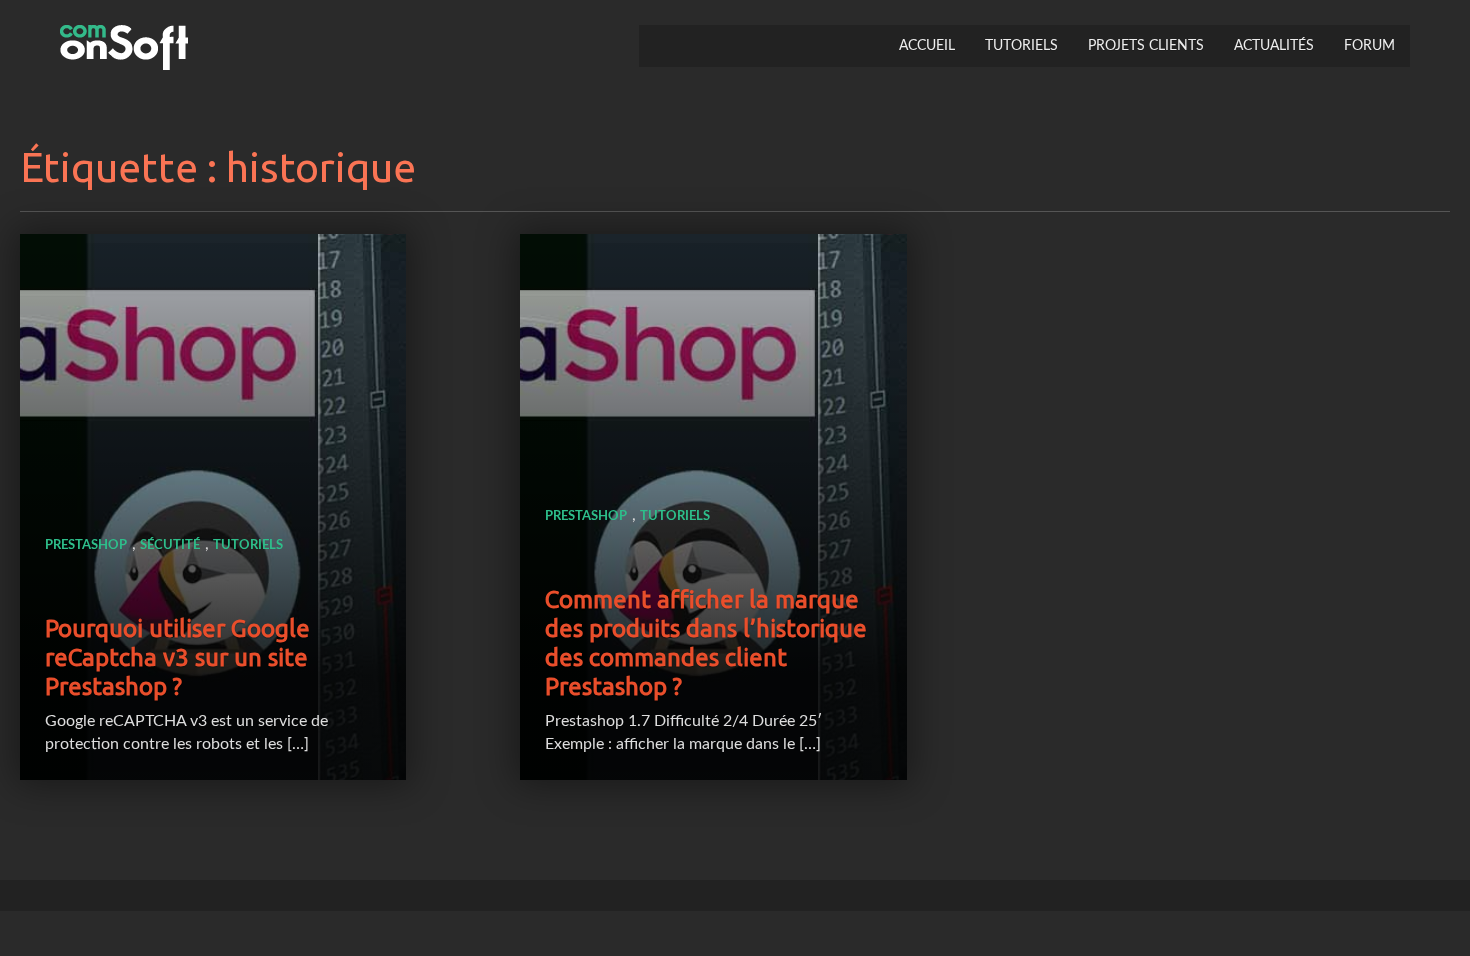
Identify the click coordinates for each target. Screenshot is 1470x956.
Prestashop (86, 545)
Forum (1369, 46)
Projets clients (1146, 46)
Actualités (1274, 46)
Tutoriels (1021, 46)
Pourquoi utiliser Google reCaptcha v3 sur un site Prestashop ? (177, 657)
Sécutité (170, 545)
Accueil (927, 46)
